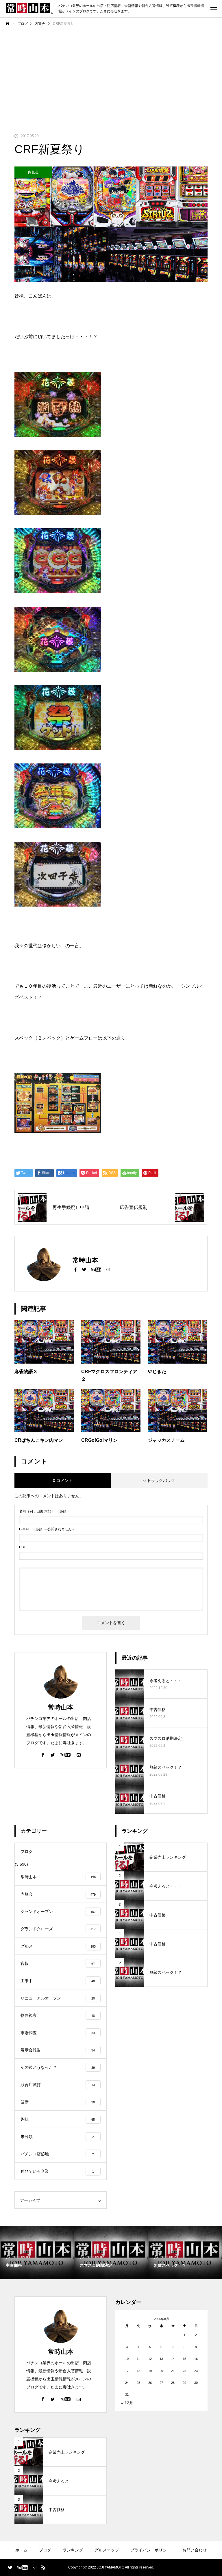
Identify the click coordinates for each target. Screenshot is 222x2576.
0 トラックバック (159, 1480)
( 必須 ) (44, 1511)
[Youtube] (96, 1269)
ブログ (45, 2550)
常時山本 (61, 1707)
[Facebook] (75, 1269)
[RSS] (43, 2567)
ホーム (21, 2550)
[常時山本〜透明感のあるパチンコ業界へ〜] (29, 9)
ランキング (73, 2550)
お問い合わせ (195, 2550)
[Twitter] (84, 1269)
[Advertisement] (111, 74)
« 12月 (127, 2403)
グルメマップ (107, 2550)
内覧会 (33, 172)
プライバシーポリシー (151, 2550)
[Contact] (108, 1269)
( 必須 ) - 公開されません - (46, 1529)
